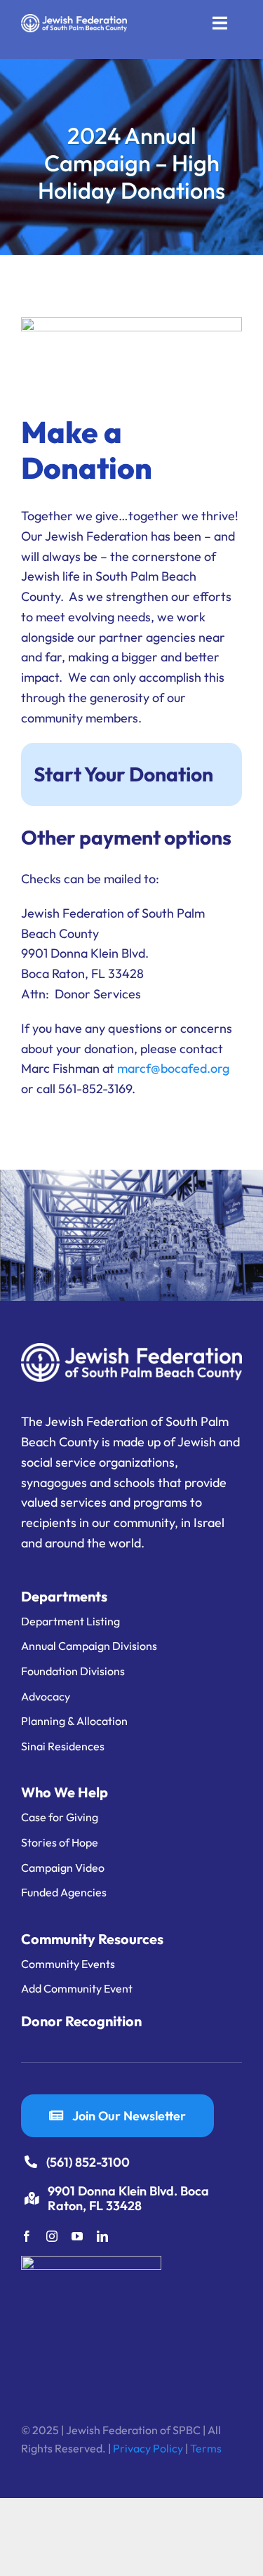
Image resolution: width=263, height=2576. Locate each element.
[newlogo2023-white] (74, 20)
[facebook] (27, 2236)
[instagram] (52, 2236)
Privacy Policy (148, 2448)
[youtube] (77, 2236)
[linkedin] (102, 2236)
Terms (206, 2448)
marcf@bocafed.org (173, 1068)
